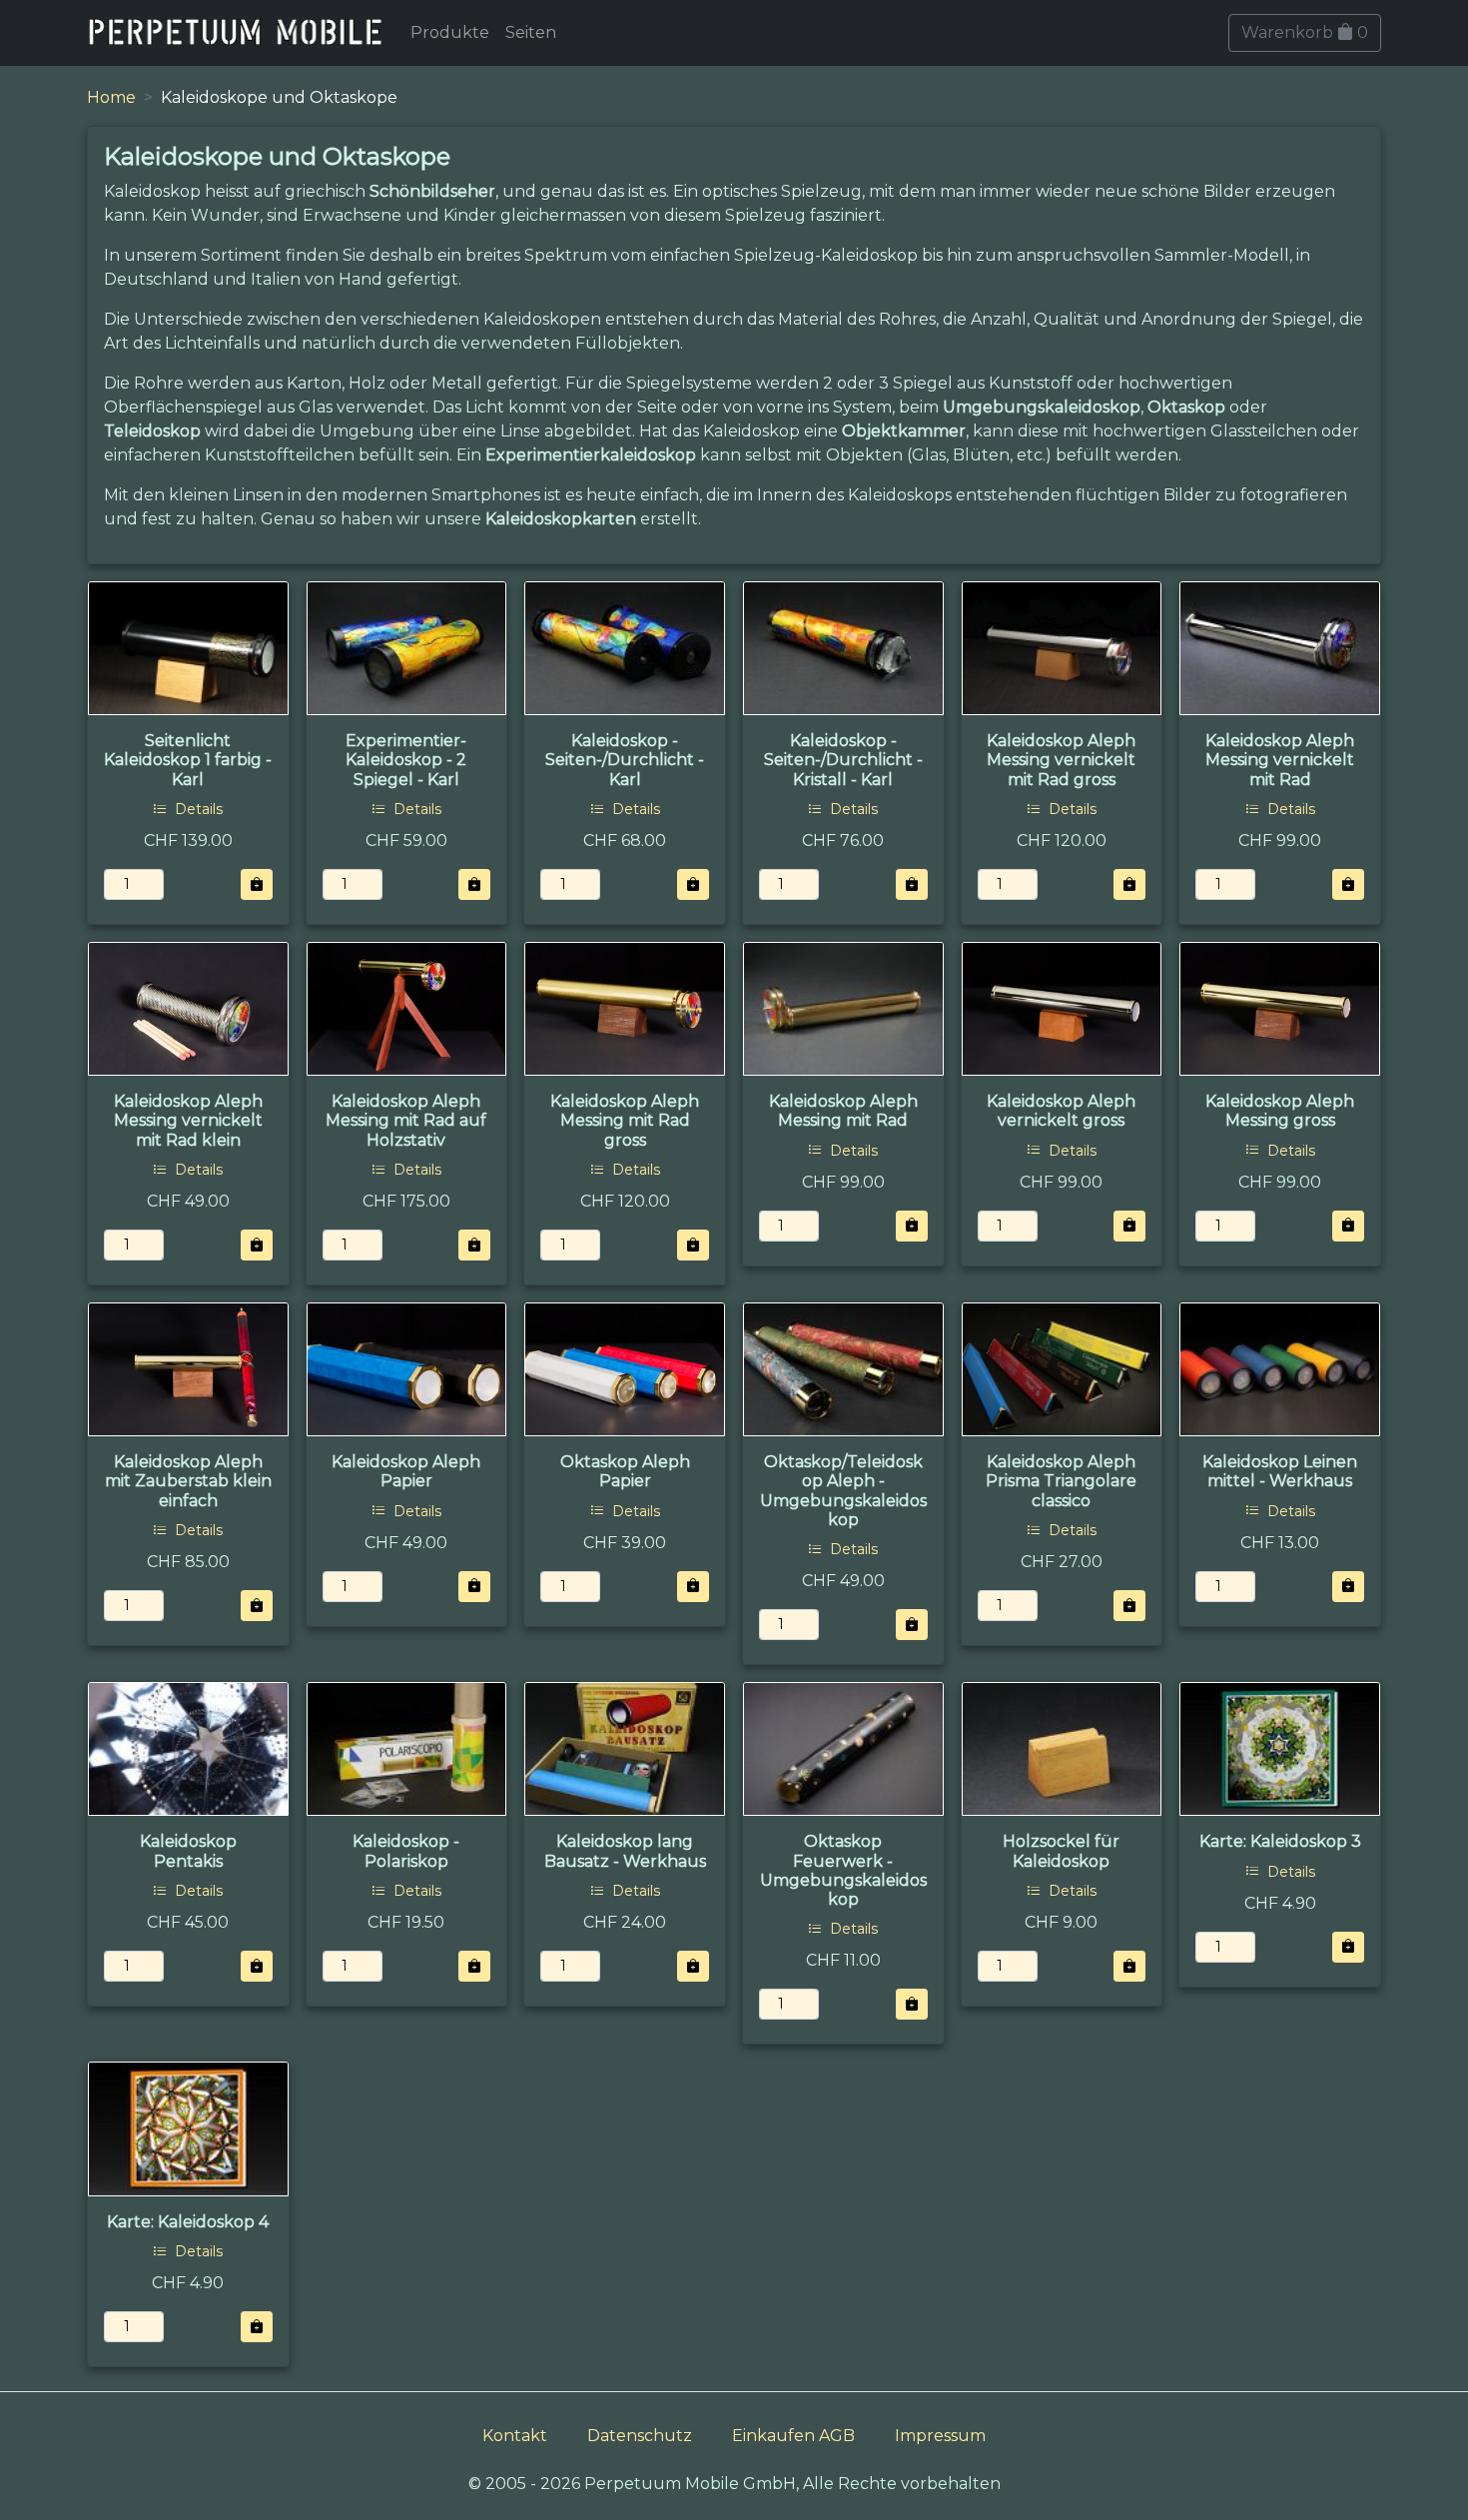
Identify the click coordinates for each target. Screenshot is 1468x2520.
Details (197, 809)
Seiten (531, 32)
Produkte (450, 32)
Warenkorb (1305, 32)
